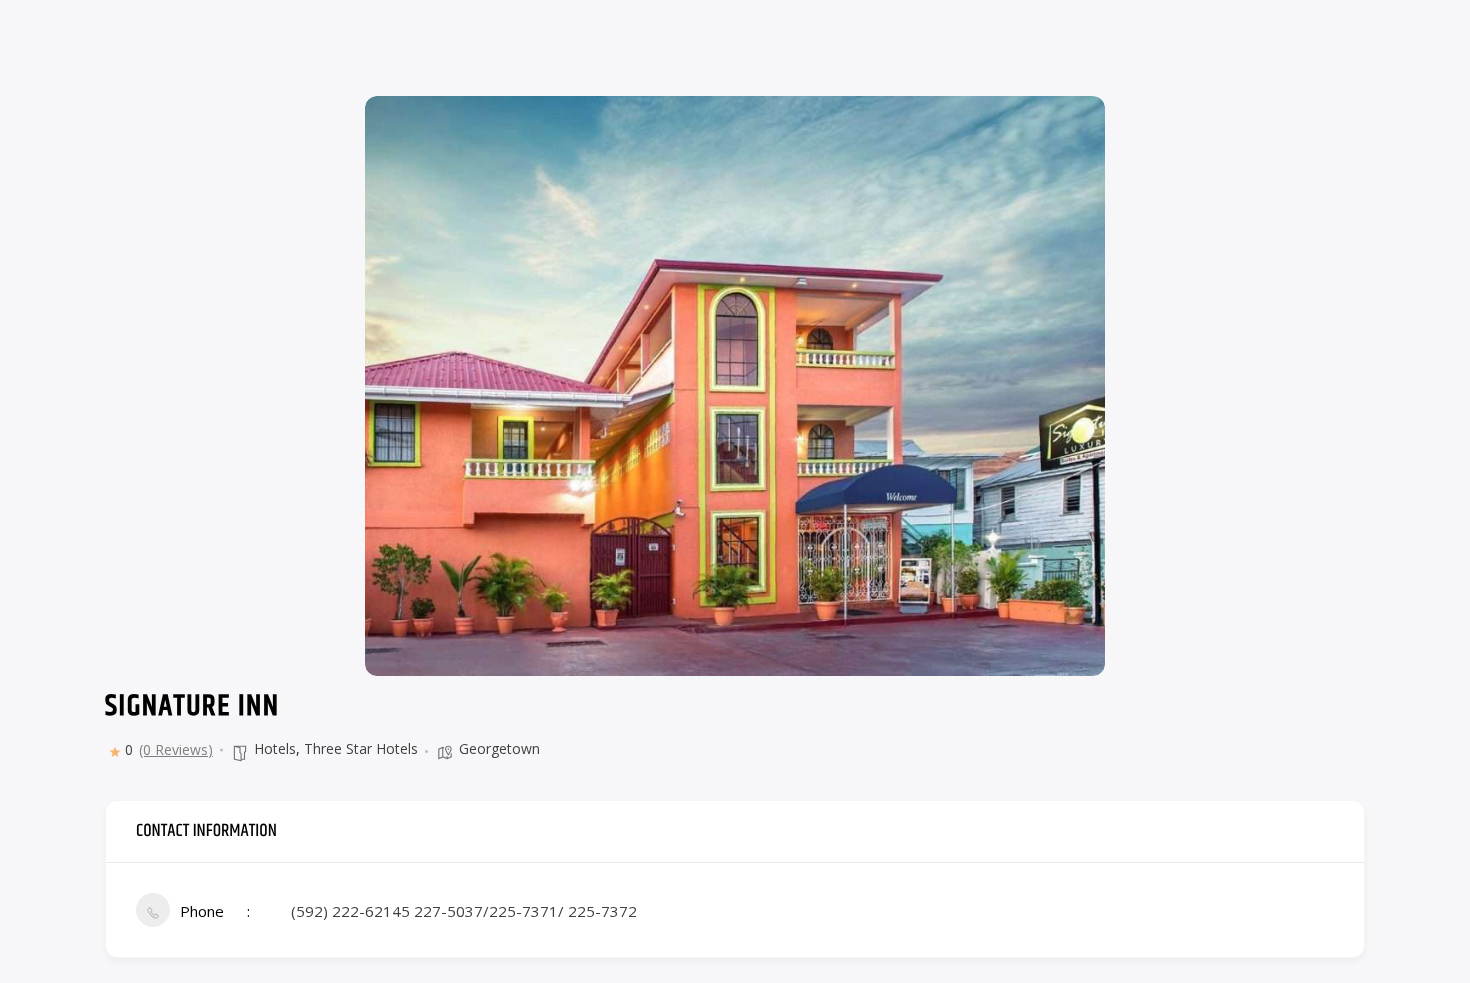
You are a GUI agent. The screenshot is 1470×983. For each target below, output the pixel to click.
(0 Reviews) (176, 750)
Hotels (275, 748)
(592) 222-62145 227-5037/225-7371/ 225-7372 (464, 911)
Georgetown (499, 748)
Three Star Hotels (361, 748)
